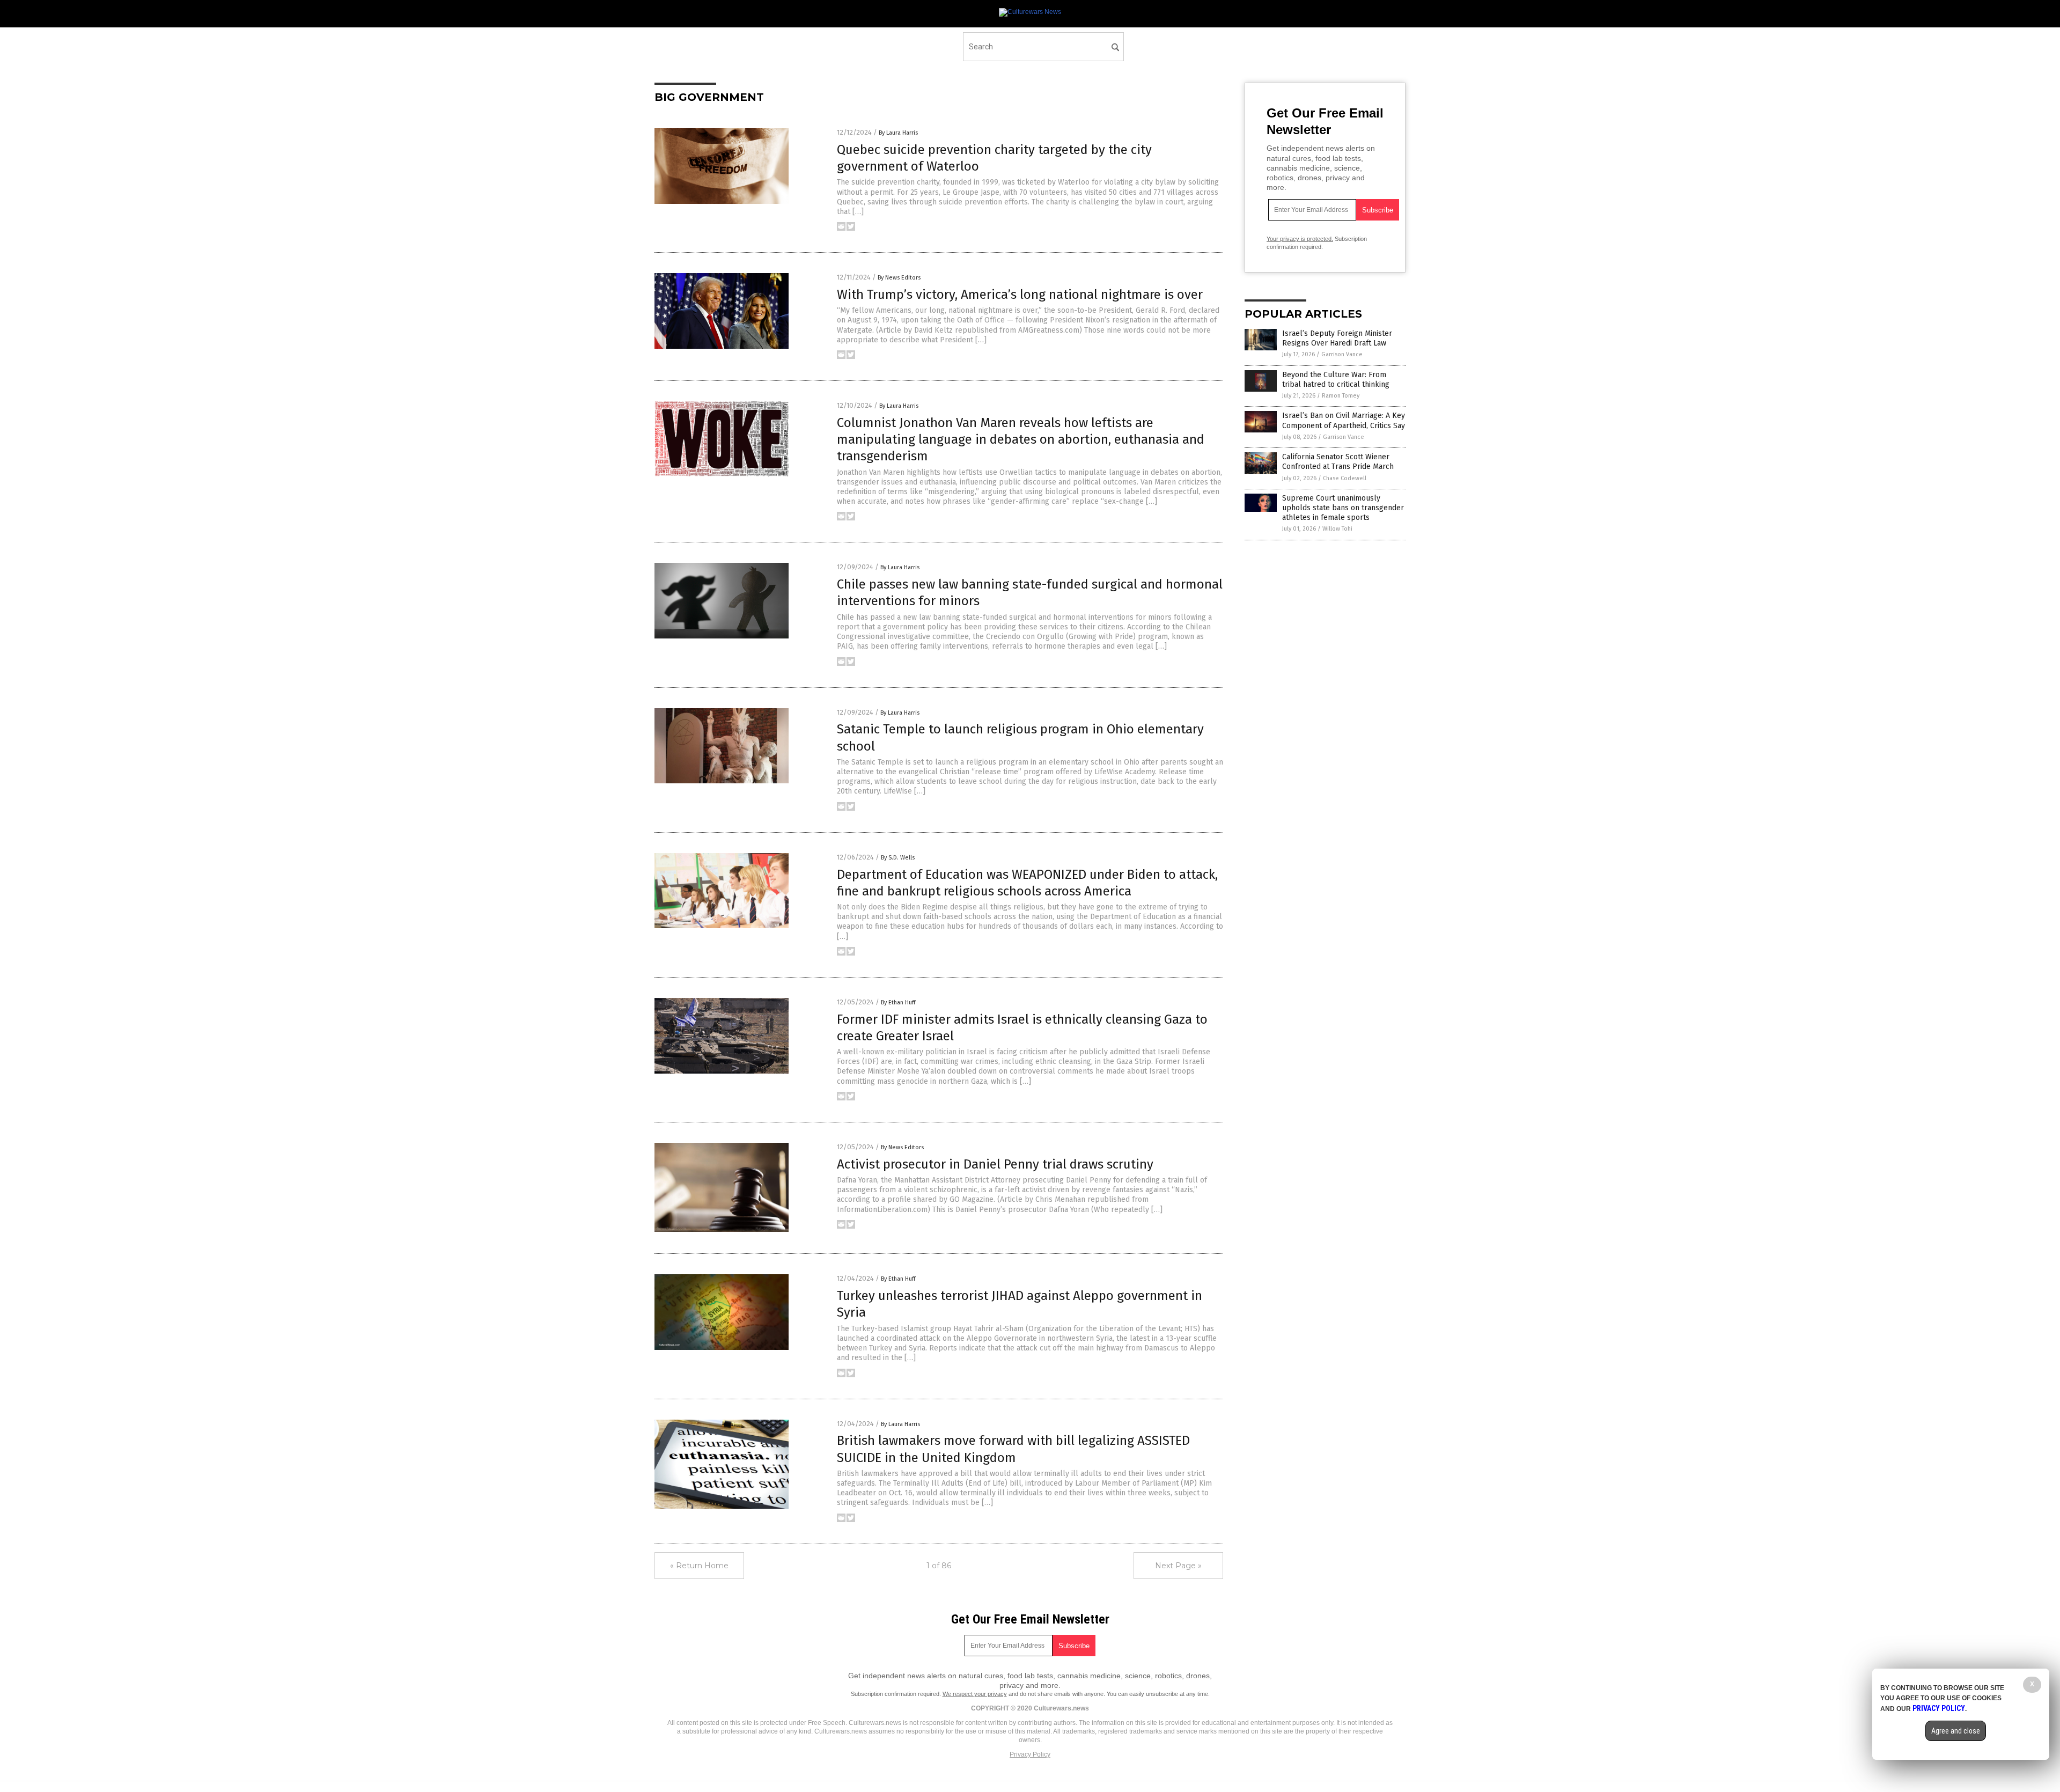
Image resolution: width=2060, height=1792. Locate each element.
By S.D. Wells (898, 858)
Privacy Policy (1030, 1754)
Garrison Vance (1342, 354)
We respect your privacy (975, 1694)
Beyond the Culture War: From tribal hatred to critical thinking (1336, 380)
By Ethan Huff (898, 1003)
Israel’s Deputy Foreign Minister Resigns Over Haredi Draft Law (1337, 338)
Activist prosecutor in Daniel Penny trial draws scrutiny (995, 1164)
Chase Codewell (1345, 478)
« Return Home (699, 1566)
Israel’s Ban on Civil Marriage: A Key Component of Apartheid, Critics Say (1344, 420)
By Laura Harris (898, 133)
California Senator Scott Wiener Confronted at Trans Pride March (1338, 462)
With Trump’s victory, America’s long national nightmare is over (1020, 295)
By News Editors (899, 278)
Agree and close (1956, 1731)
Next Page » (1178, 1566)
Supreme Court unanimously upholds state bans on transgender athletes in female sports (1343, 508)
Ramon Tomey (1341, 396)
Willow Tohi (1337, 529)
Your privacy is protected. (1300, 239)
